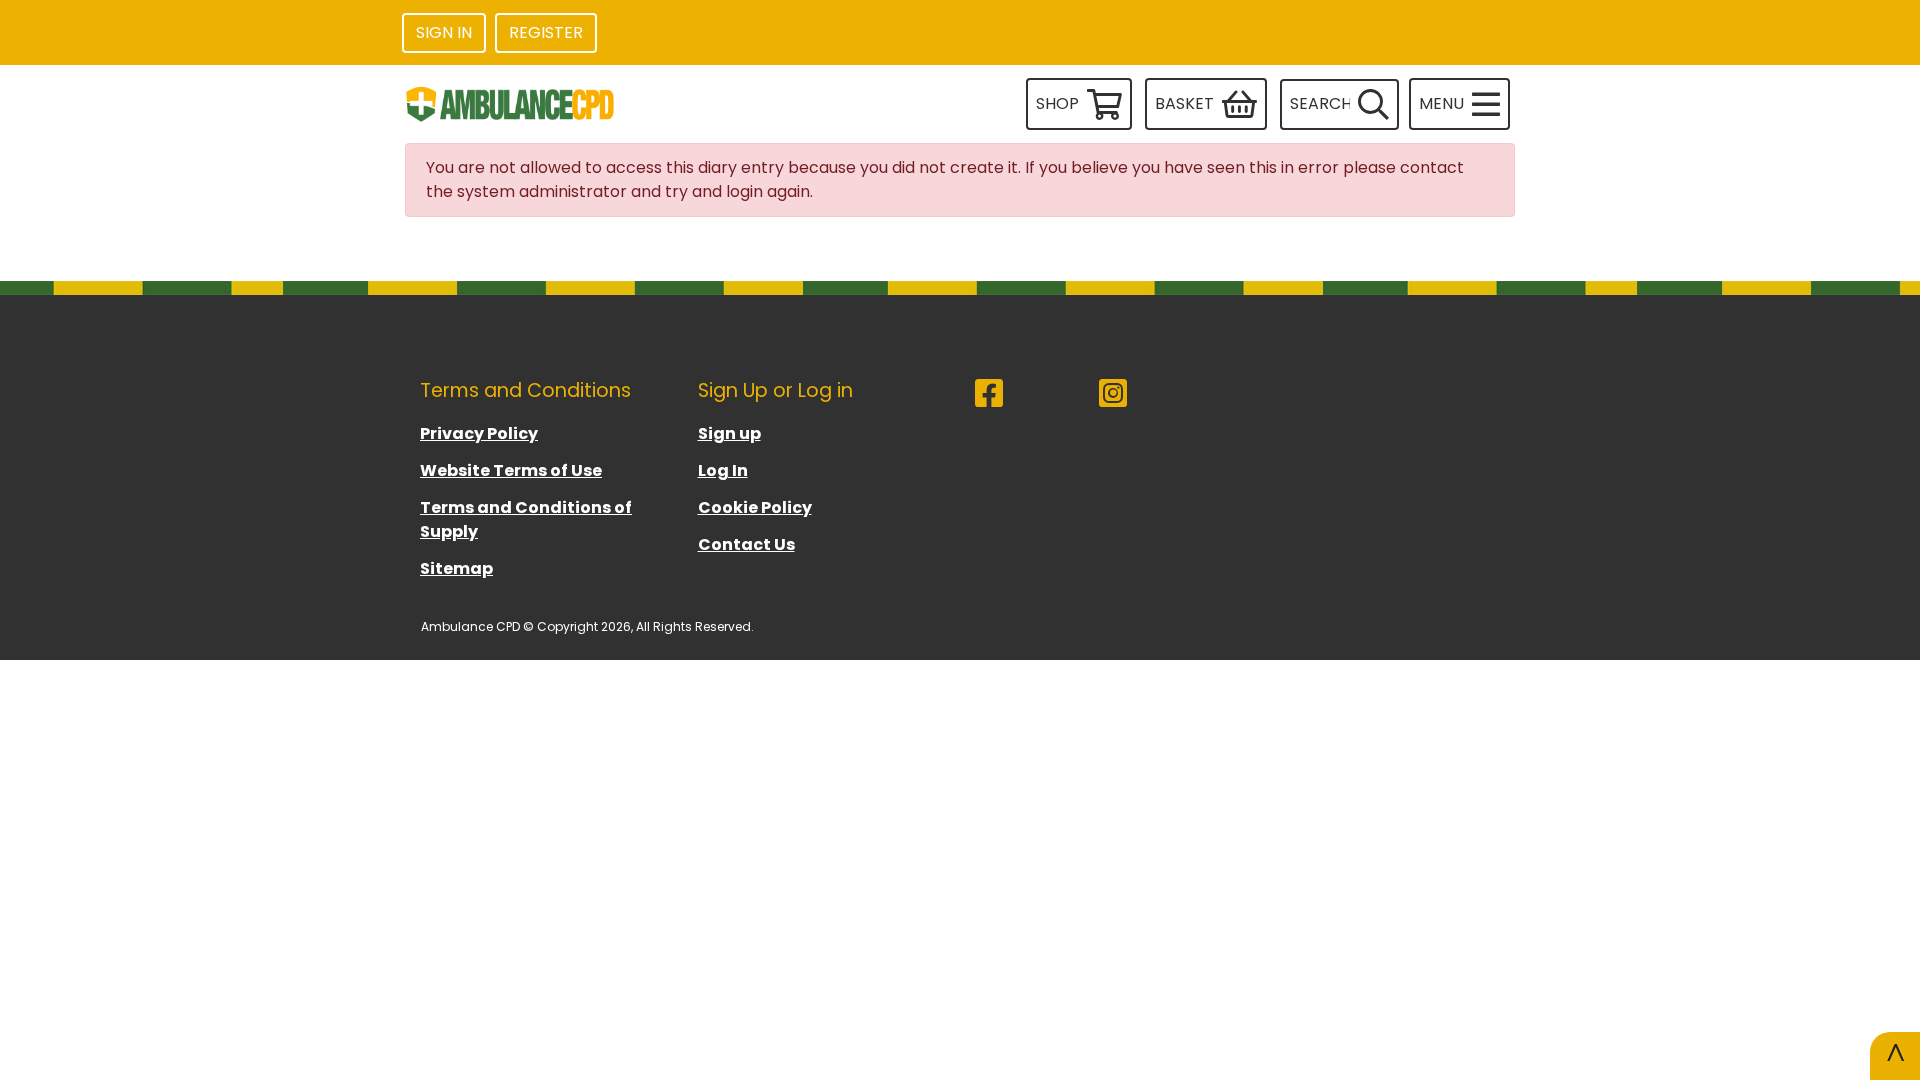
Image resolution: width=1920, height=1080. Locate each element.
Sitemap (456, 568)
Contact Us (746, 544)
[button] (1459, 104)
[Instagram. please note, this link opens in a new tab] (1161, 401)
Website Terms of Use (511, 470)
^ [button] (1895, 1055)
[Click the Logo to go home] (512, 103)
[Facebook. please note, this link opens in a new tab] (1037, 401)
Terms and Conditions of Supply (526, 519)
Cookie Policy (755, 507)
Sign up (729, 433)
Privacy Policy (479, 433)
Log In (723, 470)
